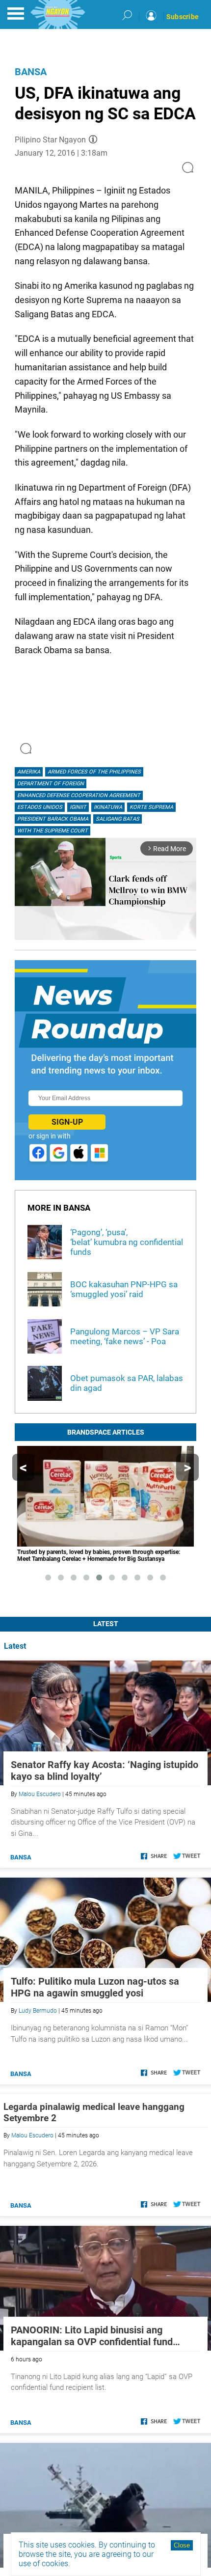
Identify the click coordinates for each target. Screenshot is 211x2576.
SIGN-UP (67, 1122)
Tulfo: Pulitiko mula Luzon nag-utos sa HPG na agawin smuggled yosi (95, 1987)
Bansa (31, 72)
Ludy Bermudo (38, 2011)
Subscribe (183, 17)
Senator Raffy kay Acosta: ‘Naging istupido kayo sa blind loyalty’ (105, 1771)
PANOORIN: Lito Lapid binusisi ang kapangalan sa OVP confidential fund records (92, 2336)
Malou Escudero (40, 1794)
